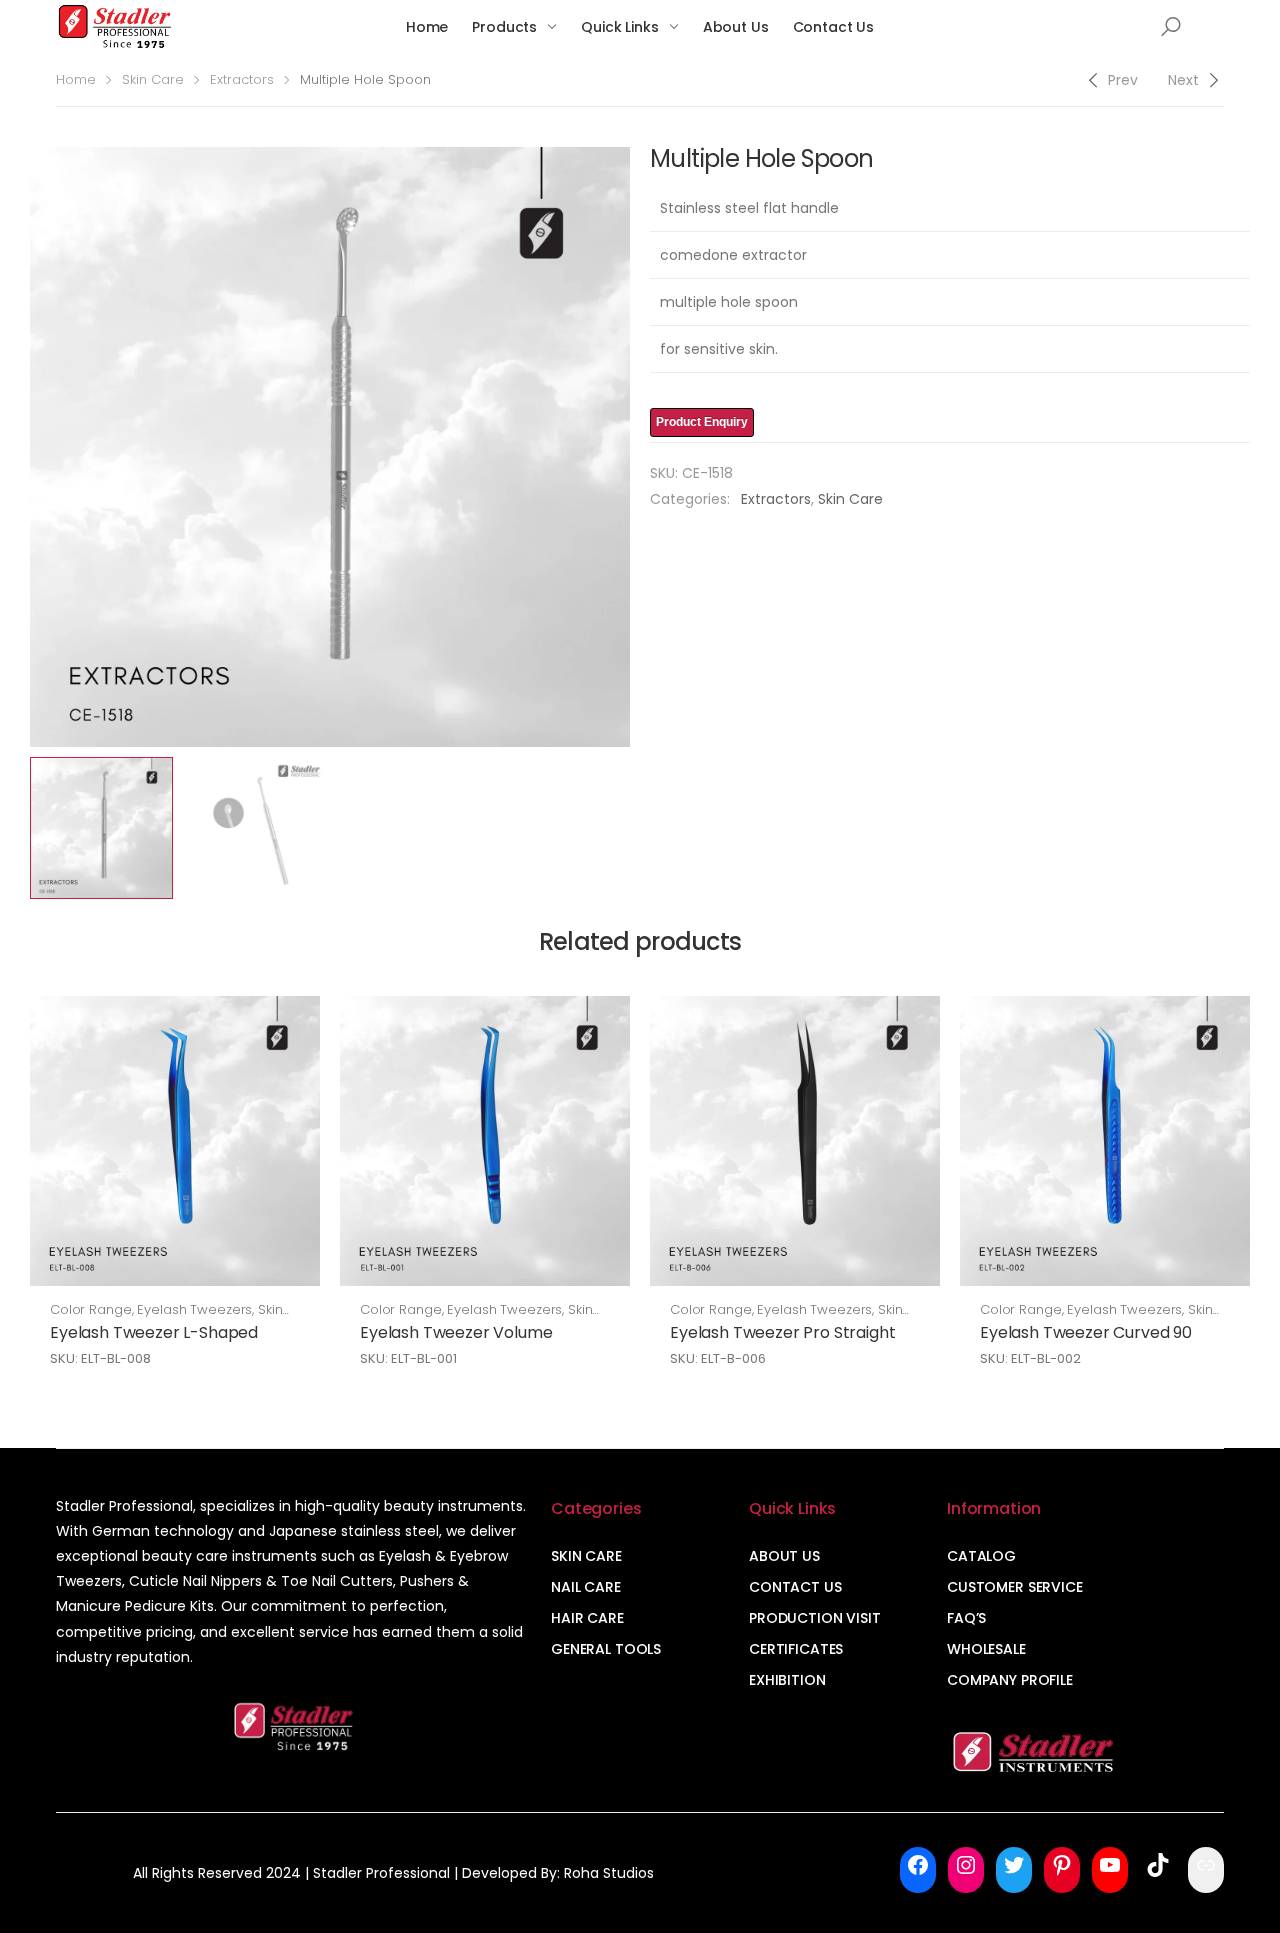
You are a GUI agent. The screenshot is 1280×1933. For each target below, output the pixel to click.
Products (504, 27)
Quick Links (619, 27)
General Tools (606, 1649)
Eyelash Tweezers (194, 1309)
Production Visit (815, 1618)
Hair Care (587, 1618)
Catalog (981, 1556)
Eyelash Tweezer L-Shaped (154, 1332)
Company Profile (1010, 1680)
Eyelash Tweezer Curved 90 (1086, 1332)
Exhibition (787, 1680)
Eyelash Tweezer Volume (456, 1332)
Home (427, 27)
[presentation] (27, 447)
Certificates (796, 1649)
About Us (736, 27)
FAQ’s (966, 1618)
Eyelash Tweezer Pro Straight (783, 1332)
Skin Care (153, 79)
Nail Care (586, 1587)
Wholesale (986, 1649)
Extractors (242, 79)
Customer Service (1015, 1587)
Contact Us (834, 27)
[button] (1171, 27)
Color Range (91, 1309)
